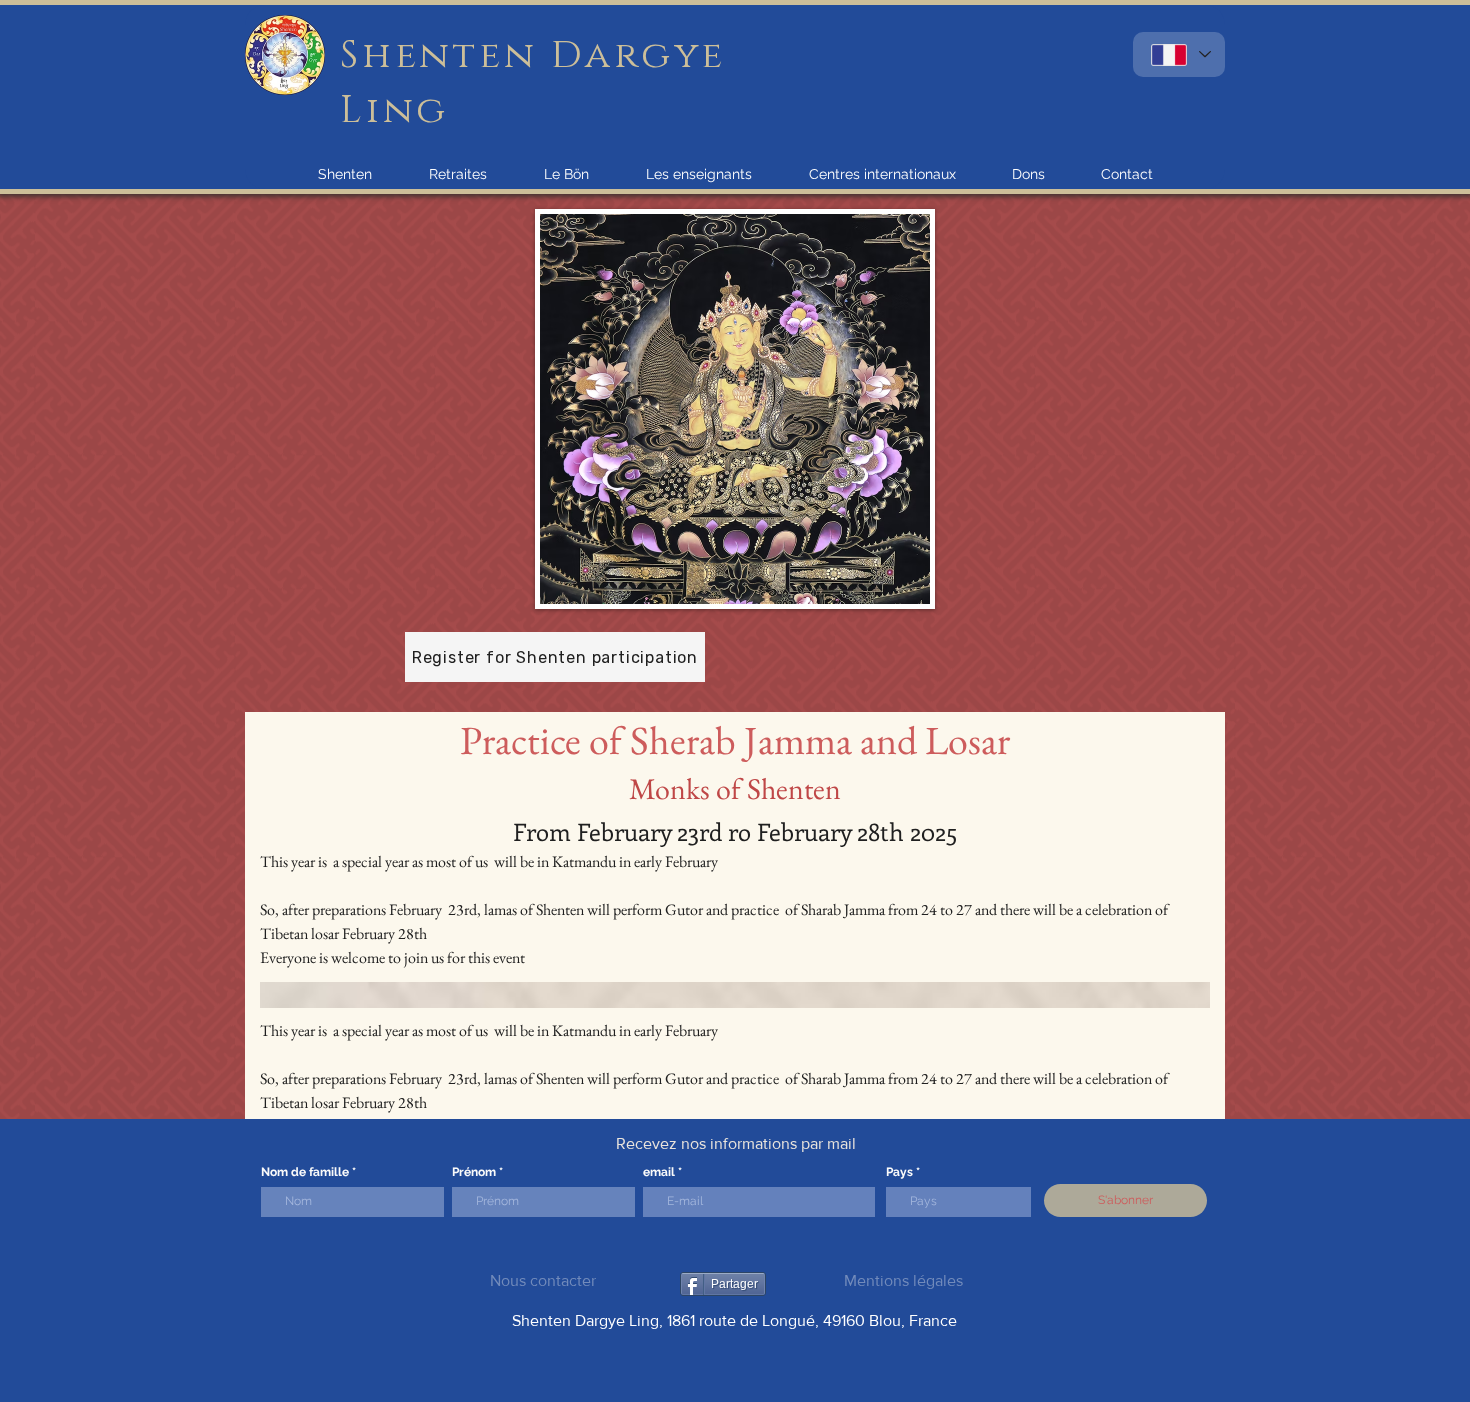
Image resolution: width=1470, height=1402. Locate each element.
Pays (899, 1172)
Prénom (474, 1172)
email (659, 1172)
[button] (345, 174)
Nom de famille (305, 1172)
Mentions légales (903, 1280)
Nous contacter (543, 1280)
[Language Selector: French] (1179, 54)
